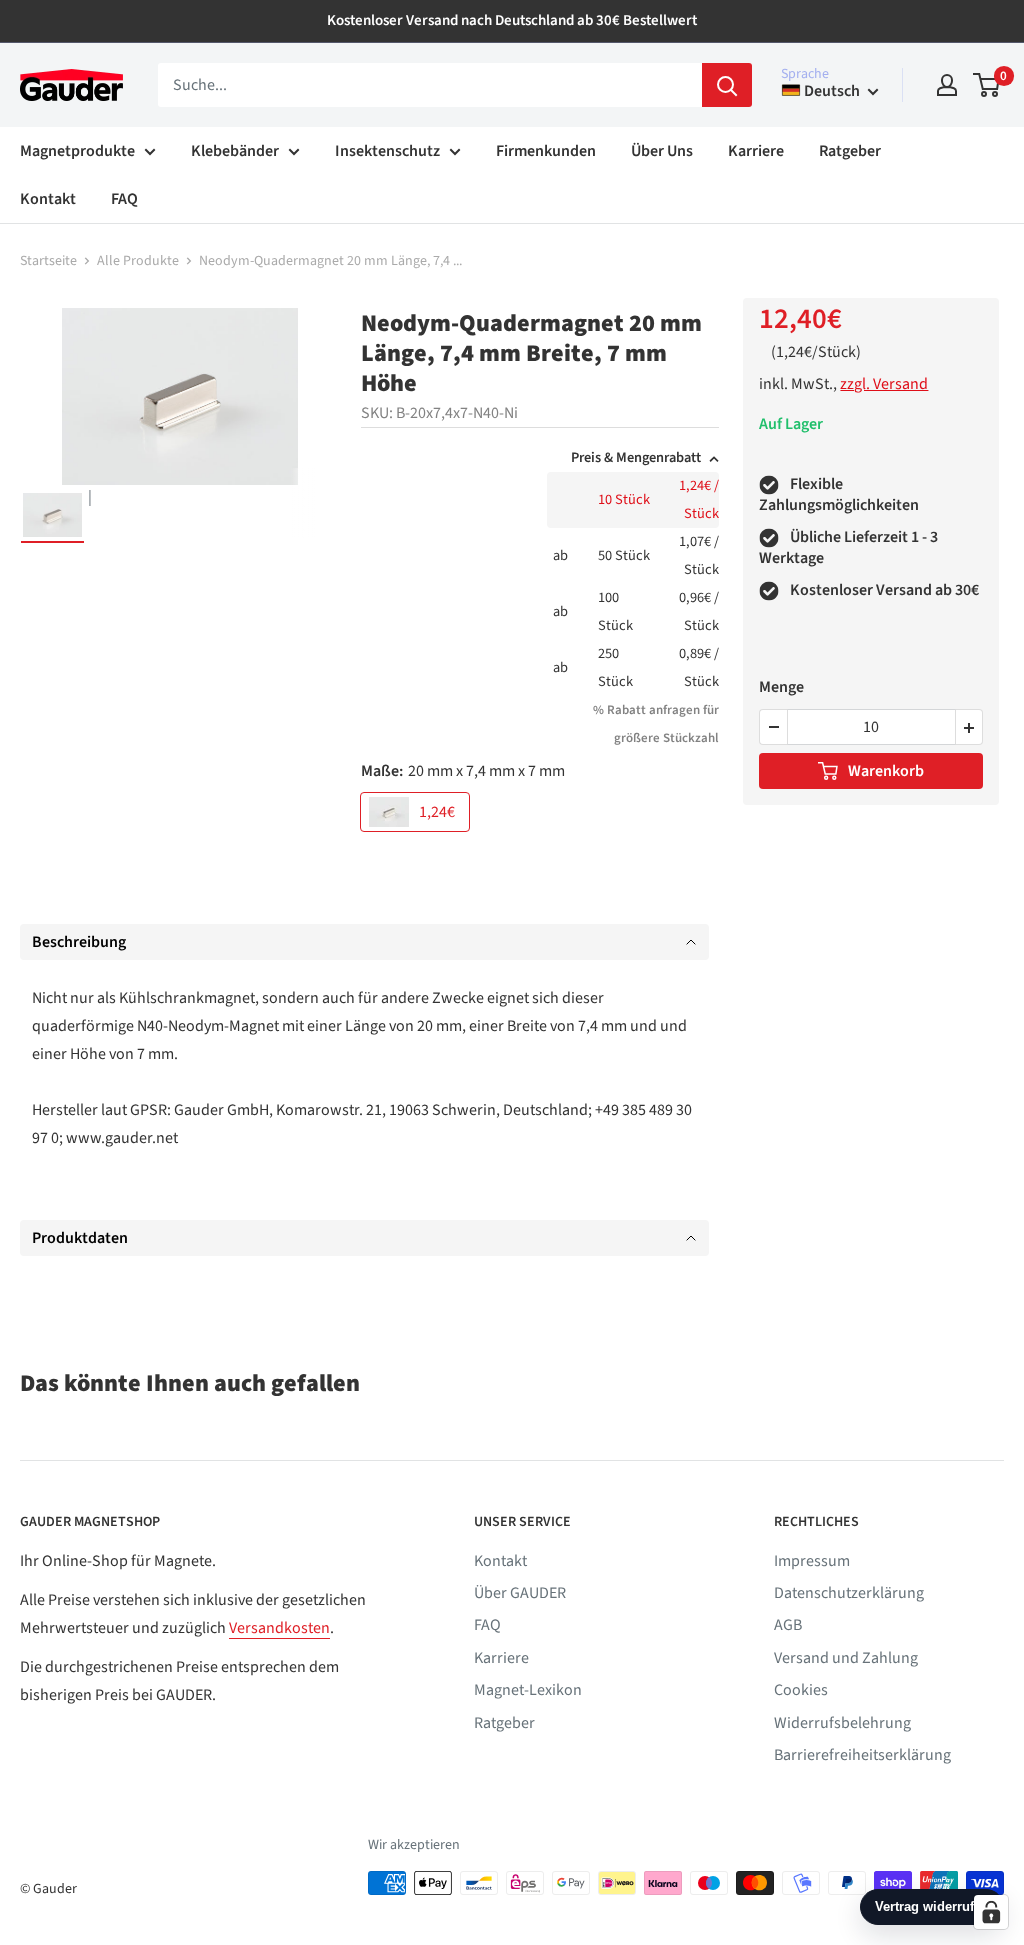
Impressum (812, 1561)
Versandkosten (279, 1628)
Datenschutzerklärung (849, 1593)
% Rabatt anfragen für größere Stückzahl (656, 724)
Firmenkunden (546, 151)
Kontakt (48, 199)
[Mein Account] (947, 85)
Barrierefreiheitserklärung (862, 1755)
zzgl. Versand (884, 384)
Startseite (48, 261)
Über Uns (662, 151)
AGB (788, 1625)
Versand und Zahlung (846, 1658)
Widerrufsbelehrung (842, 1723)
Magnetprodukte (77, 151)
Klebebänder (235, 151)
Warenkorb (886, 771)
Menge (781, 687)
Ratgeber (850, 151)
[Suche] (727, 85)
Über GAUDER (520, 1593)
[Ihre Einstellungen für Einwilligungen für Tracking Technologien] (991, 1912)
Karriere (756, 151)
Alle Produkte (138, 261)
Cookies (801, 1690)
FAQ (124, 199)
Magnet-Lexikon (528, 1690)
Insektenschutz (387, 151)
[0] (987, 85)
